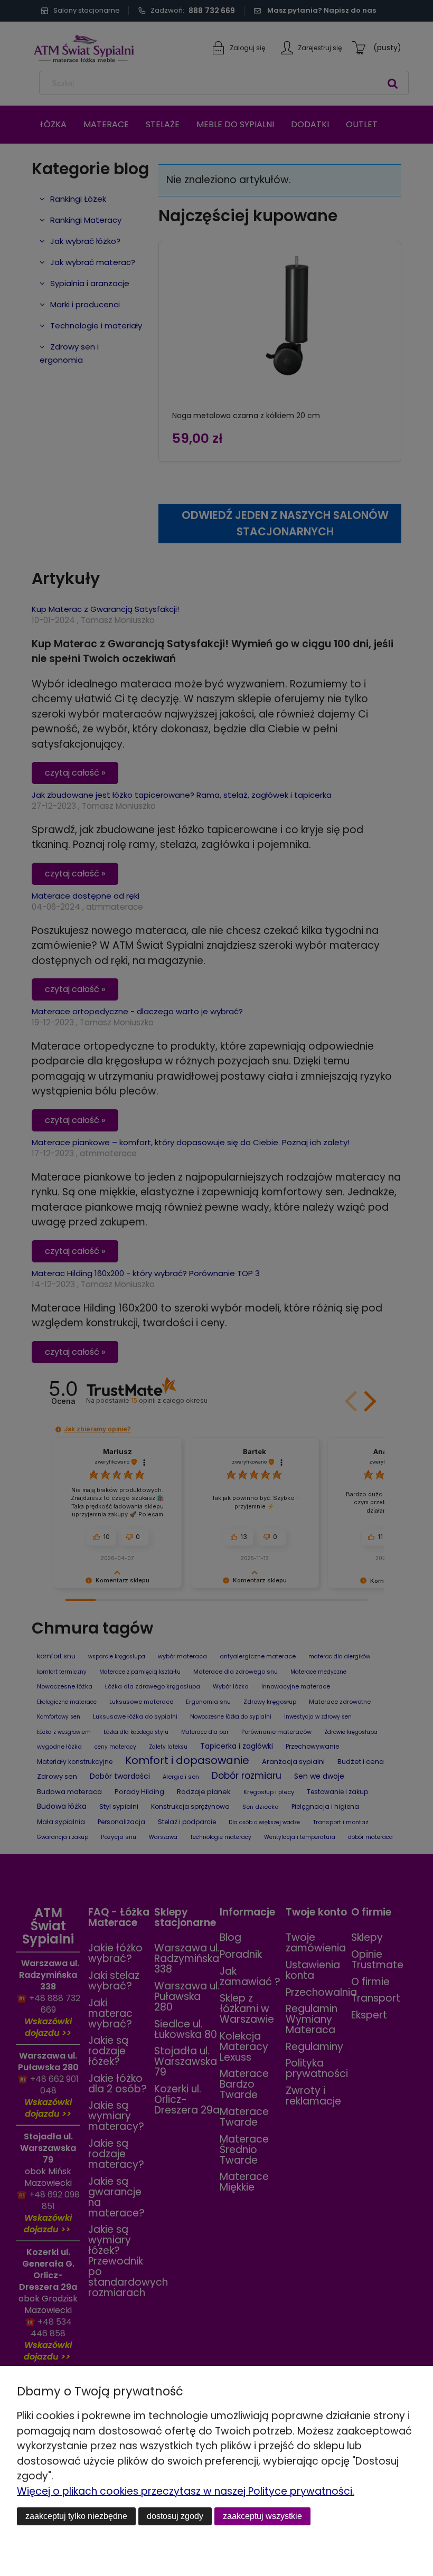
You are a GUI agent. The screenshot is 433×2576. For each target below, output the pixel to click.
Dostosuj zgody (175, 2516)
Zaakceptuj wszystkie (262, 2516)
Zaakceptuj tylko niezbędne (76, 2516)
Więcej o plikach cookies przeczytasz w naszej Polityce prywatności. (186, 2491)
